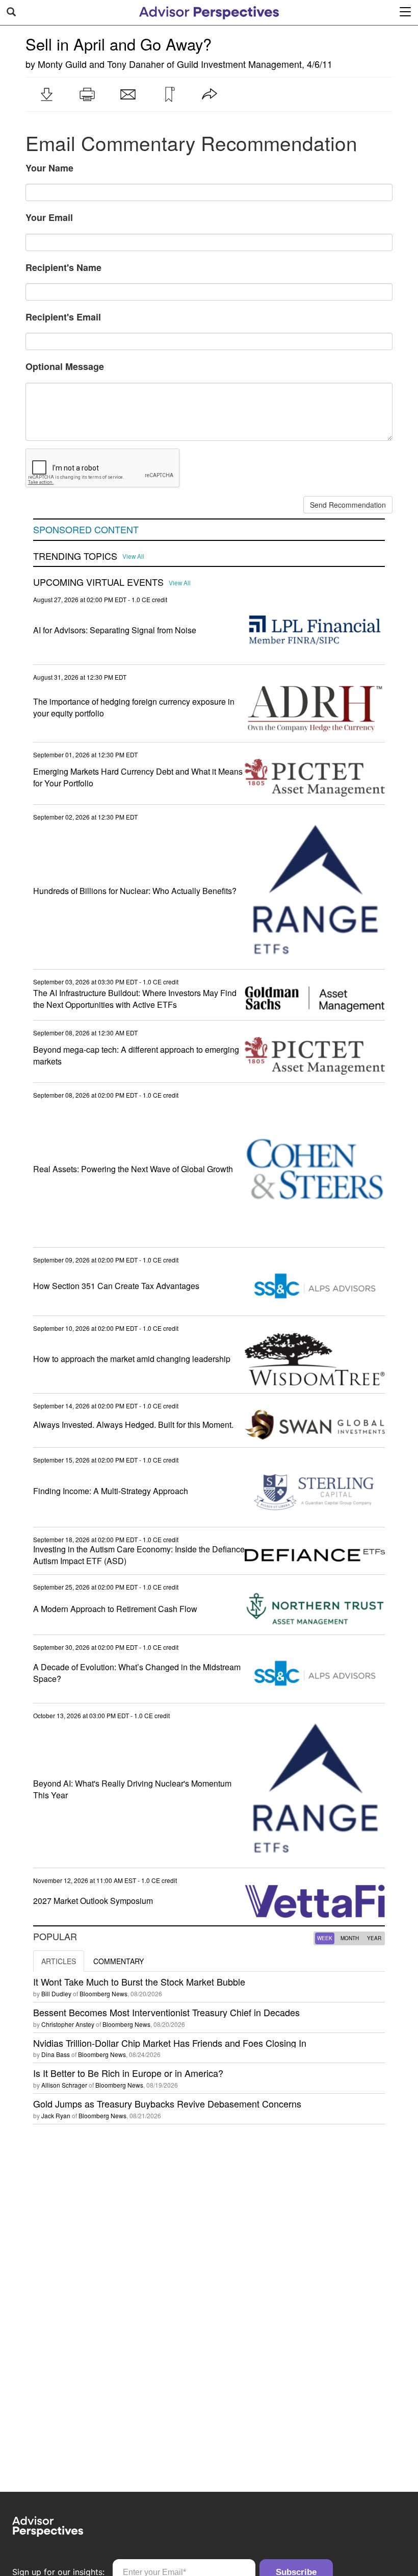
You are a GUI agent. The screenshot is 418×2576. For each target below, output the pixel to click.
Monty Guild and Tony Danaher (101, 64)
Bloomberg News (103, 1993)
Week (325, 1938)
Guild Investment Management (239, 64)
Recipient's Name (63, 267)
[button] (46, 94)
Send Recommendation (348, 505)
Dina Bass (56, 2054)
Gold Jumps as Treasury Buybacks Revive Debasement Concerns (167, 2103)
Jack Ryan (56, 2115)
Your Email (49, 217)
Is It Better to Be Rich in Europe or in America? (128, 2073)
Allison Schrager (64, 2085)
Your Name (49, 168)
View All (133, 556)
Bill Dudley (56, 1993)
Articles (59, 1961)
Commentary (119, 1961)
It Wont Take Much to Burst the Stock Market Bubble (139, 1981)
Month (350, 1938)
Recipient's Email (63, 317)
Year (374, 1938)
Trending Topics (75, 556)
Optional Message (65, 366)
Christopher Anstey (68, 2024)
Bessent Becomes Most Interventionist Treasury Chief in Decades (166, 2012)
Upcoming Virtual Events (98, 582)
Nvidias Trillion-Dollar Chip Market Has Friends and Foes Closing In (170, 2043)
